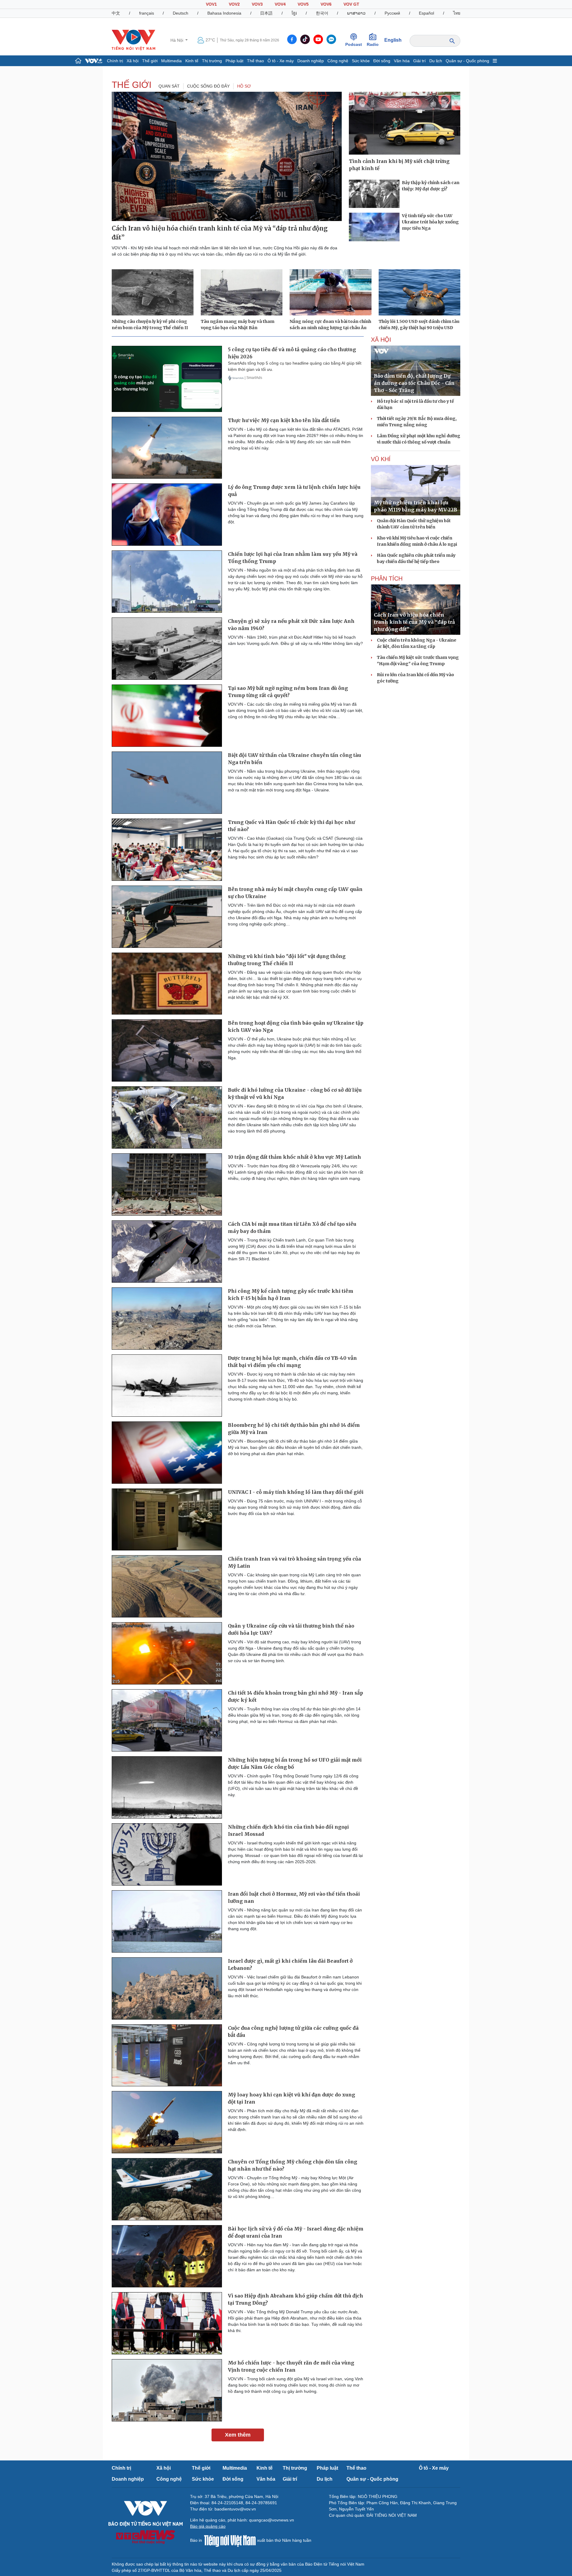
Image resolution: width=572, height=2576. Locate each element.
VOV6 (326, 4)
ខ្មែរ (294, 13)
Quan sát (169, 86)
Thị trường (212, 61)
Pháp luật (234, 61)
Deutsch (181, 13)
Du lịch (436, 61)
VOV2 (234, 4)
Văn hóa (402, 61)
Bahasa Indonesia (224, 13)
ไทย (457, 13)
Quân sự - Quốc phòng (467, 61)
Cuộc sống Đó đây (208, 86)
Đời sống (382, 61)
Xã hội (133, 61)
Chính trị (115, 61)
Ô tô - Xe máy (281, 61)
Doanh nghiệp (311, 61)
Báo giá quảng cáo (208, 2526)
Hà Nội (177, 40)
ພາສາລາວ (356, 13)
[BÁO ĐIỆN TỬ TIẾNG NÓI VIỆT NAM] (133, 40)
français (147, 13)
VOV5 (303, 4)
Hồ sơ (244, 86)
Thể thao (255, 61)
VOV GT (351, 4)
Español (426, 13)
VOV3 (257, 4)
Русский (392, 13)
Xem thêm (238, 2435)
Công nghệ (338, 61)
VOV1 (211, 4)
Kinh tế (192, 61)
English (393, 40)
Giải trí (419, 61)
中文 (116, 13)
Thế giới (150, 61)
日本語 (266, 13)
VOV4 (280, 4)
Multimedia (171, 61)
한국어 (322, 13)
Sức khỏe (361, 61)
